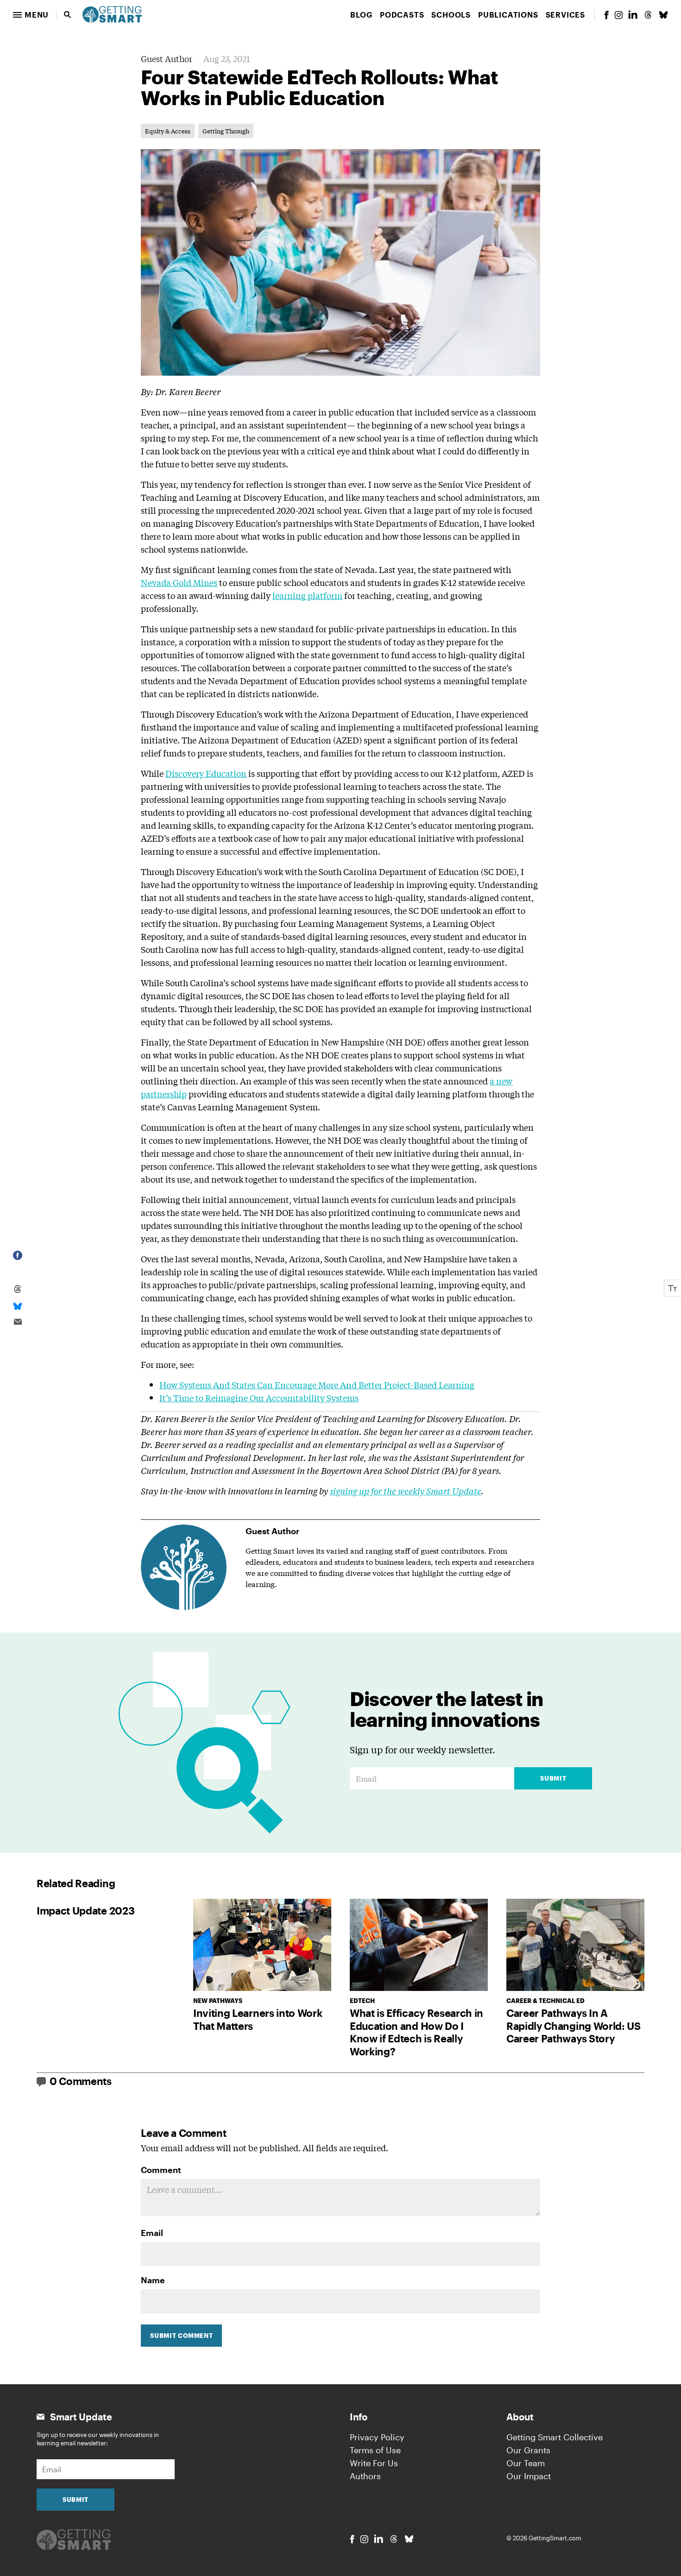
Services (565, 15)
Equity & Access (168, 131)
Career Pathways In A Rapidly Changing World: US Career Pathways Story (574, 2025)
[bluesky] (663, 15)
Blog (361, 15)
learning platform (307, 595)
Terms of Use (375, 2450)
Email (152, 2233)
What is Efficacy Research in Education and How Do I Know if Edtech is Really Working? (416, 2032)
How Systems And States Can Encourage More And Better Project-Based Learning (317, 1385)
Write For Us (374, 2463)
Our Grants (528, 2450)
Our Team (526, 2463)
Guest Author (167, 58)
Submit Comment (181, 2336)
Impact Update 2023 (85, 1910)
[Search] (68, 15)
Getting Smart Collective (555, 2437)
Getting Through (226, 131)
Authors (365, 2476)
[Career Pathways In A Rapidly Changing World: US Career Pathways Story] (575, 1945)
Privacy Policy (377, 2437)
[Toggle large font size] (673, 1288)
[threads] (648, 15)
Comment (161, 2170)
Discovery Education (206, 773)
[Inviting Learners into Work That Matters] (262, 1945)
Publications (508, 15)
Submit (553, 1778)
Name (153, 2280)
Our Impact (529, 2476)
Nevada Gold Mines (179, 582)
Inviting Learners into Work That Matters (258, 2019)
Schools (451, 15)
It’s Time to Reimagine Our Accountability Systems (259, 1398)
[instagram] (618, 15)
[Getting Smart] (112, 13)
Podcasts (402, 15)
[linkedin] (633, 15)
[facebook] (606, 15)
